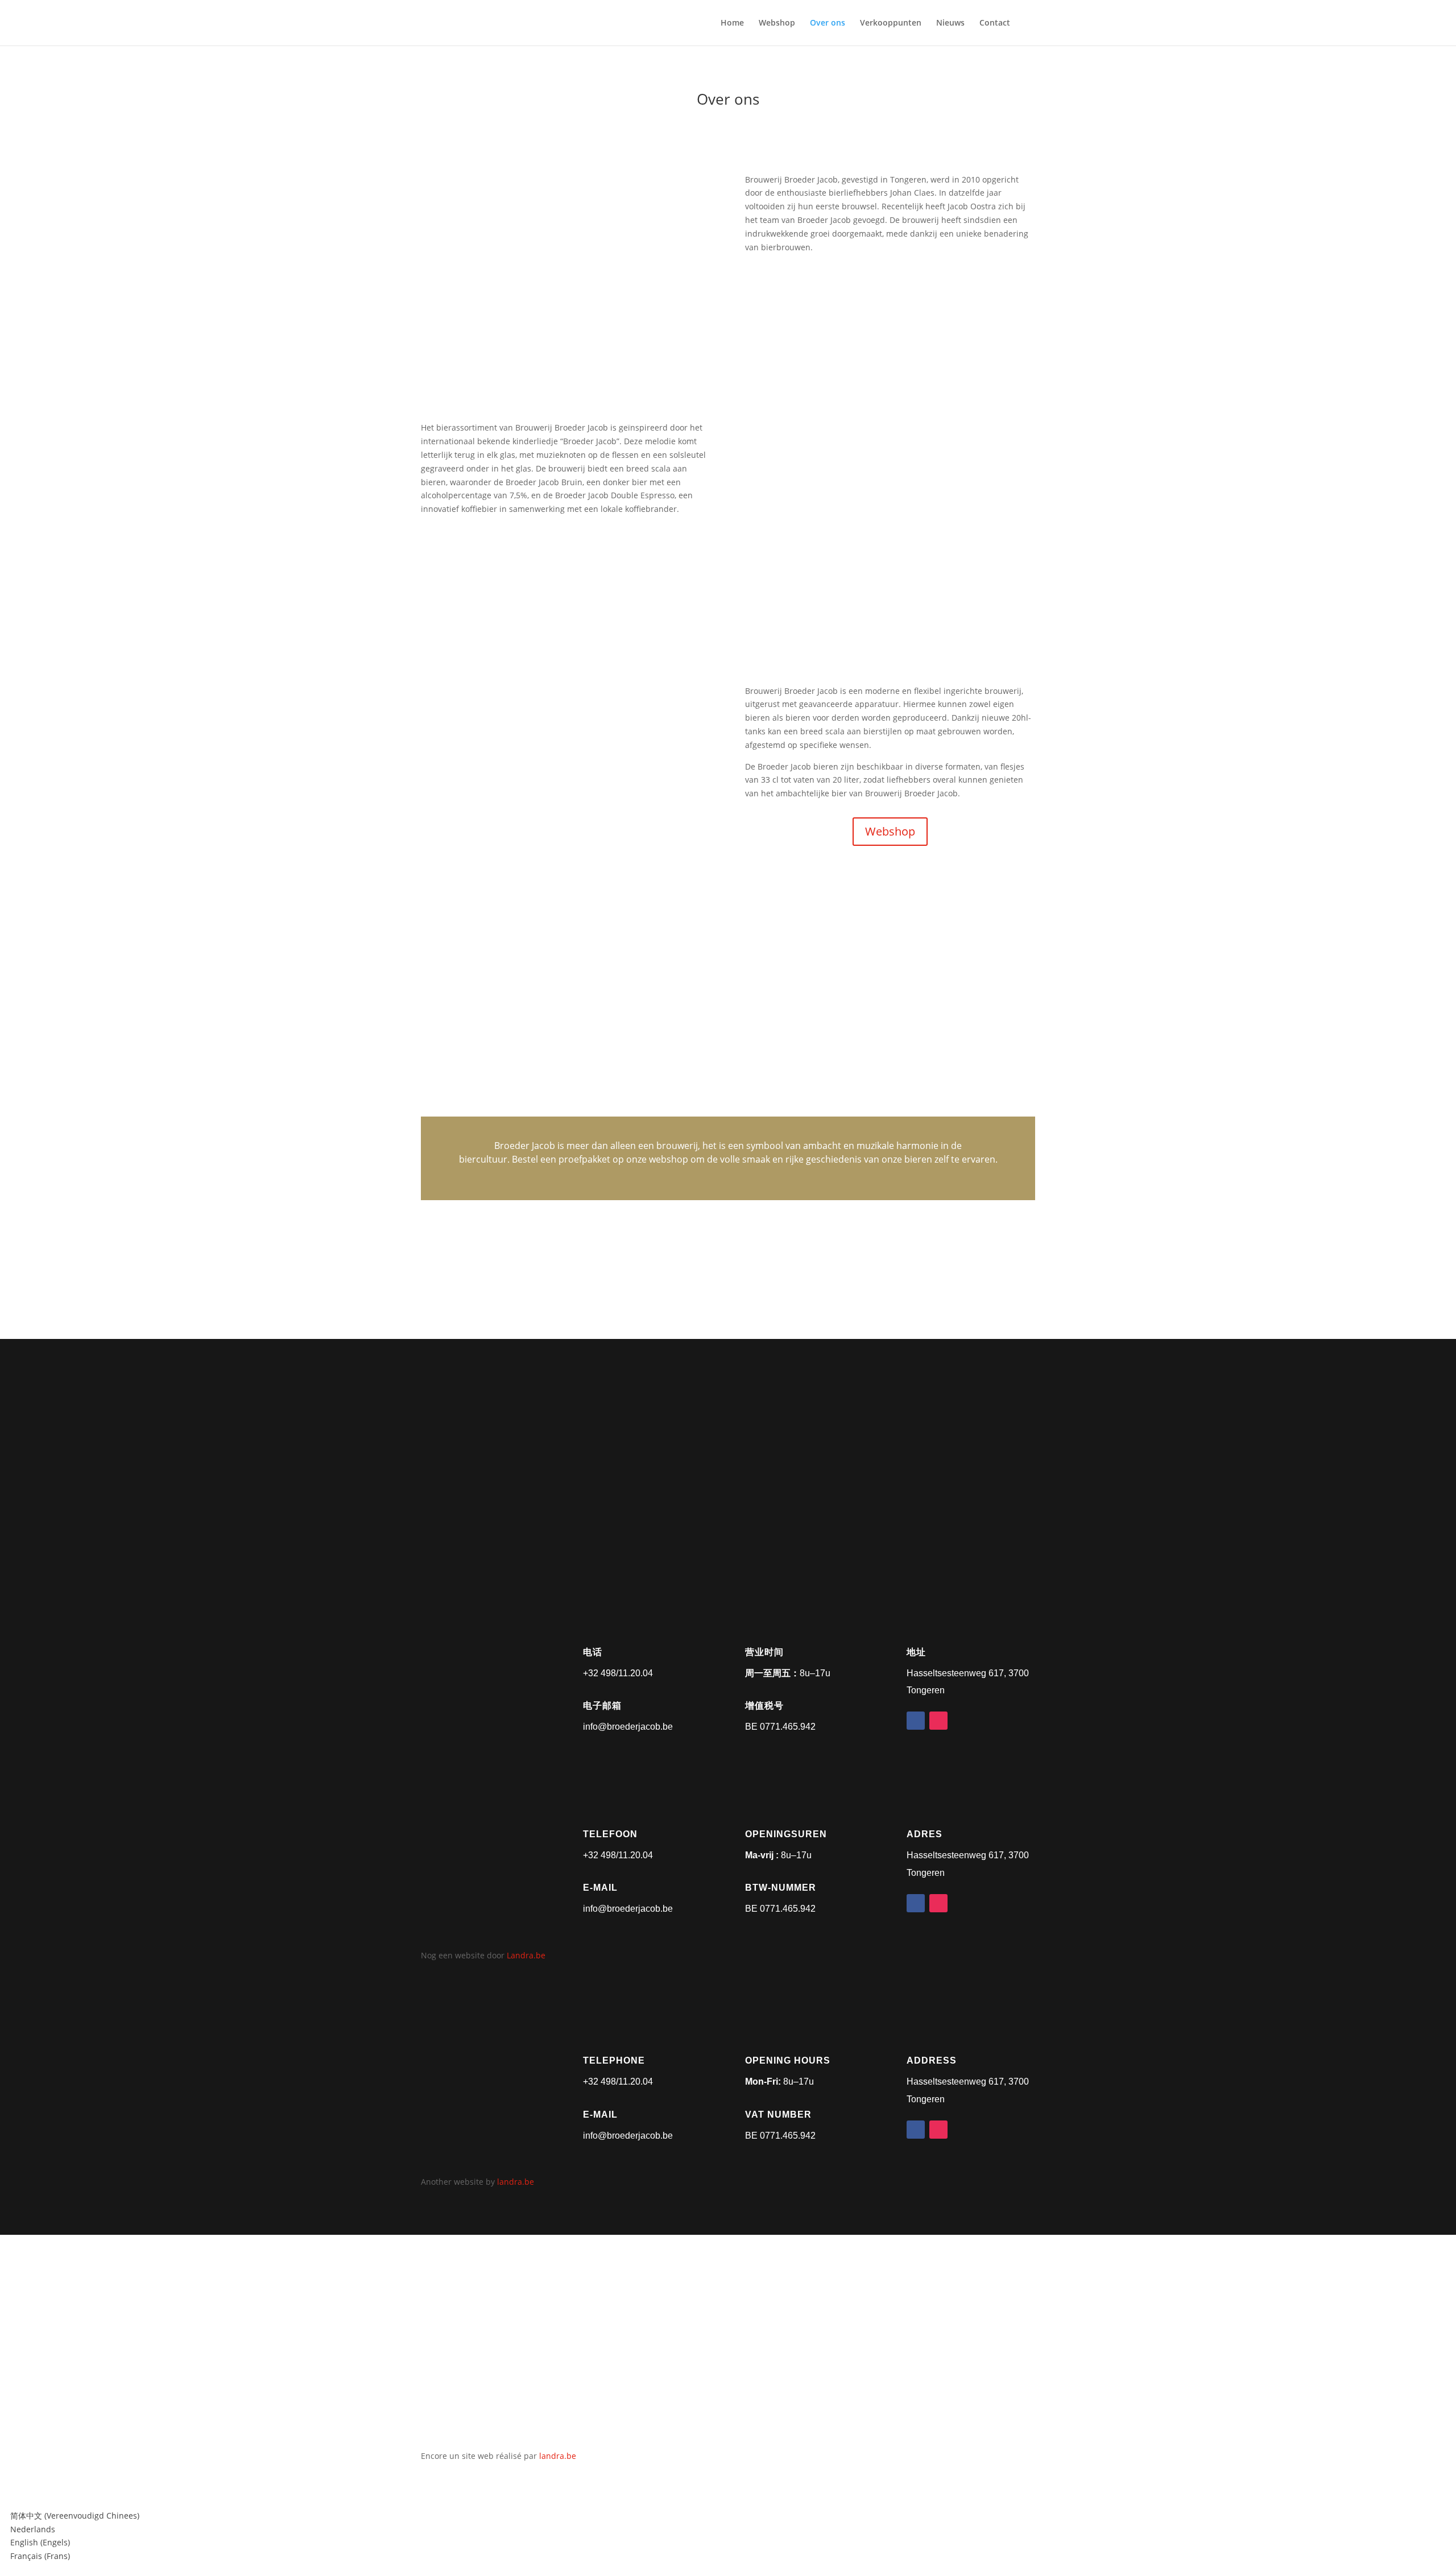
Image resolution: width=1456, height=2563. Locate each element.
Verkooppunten (891, 23)
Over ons (828, 23)
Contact (995, 23)
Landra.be (526, 1955)
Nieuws (950, 23)
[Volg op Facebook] (916, 1721)
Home (732, 23)
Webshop (777, 23)
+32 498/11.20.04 (618, 1673)
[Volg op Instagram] (938, 1721)
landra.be (516, 2182)
